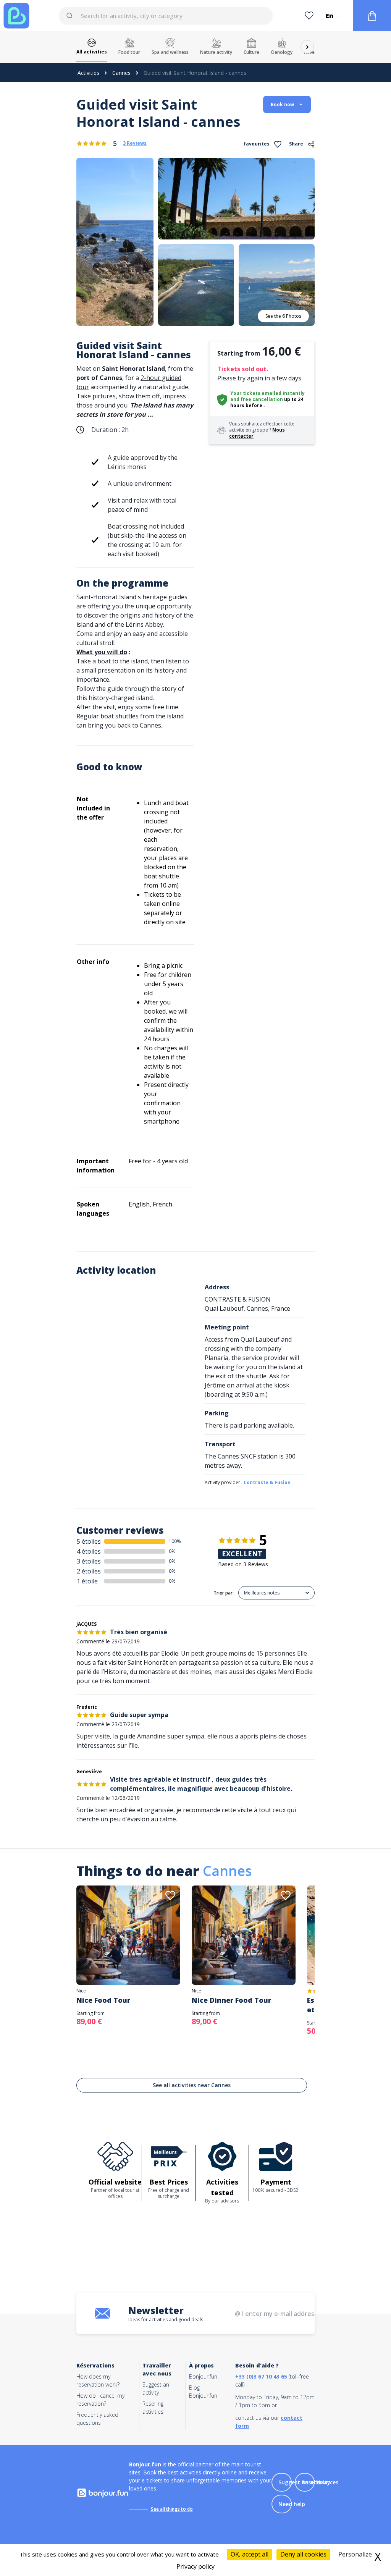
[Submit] (73, 16)
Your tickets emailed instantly (267, 393)
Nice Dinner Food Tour (231, 2000)
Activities (88, 73)
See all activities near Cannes (192, 2085)
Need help (292, 2504)
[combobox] (166, 16)
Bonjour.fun (203, 2376)
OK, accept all (250, 2554)
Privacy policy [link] (195, 2566)
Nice (81, 1991)
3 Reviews (135, 143)
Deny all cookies (303, 2554)
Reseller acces (320, 2482)
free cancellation (262, 399)
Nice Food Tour (103, 2000)
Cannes (121, 73)
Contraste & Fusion (267, 1482)
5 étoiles (89, 1541)
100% (175, 1541)
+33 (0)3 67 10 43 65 (261, 2376)
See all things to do (172, 2509)
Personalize (355, 2554)
